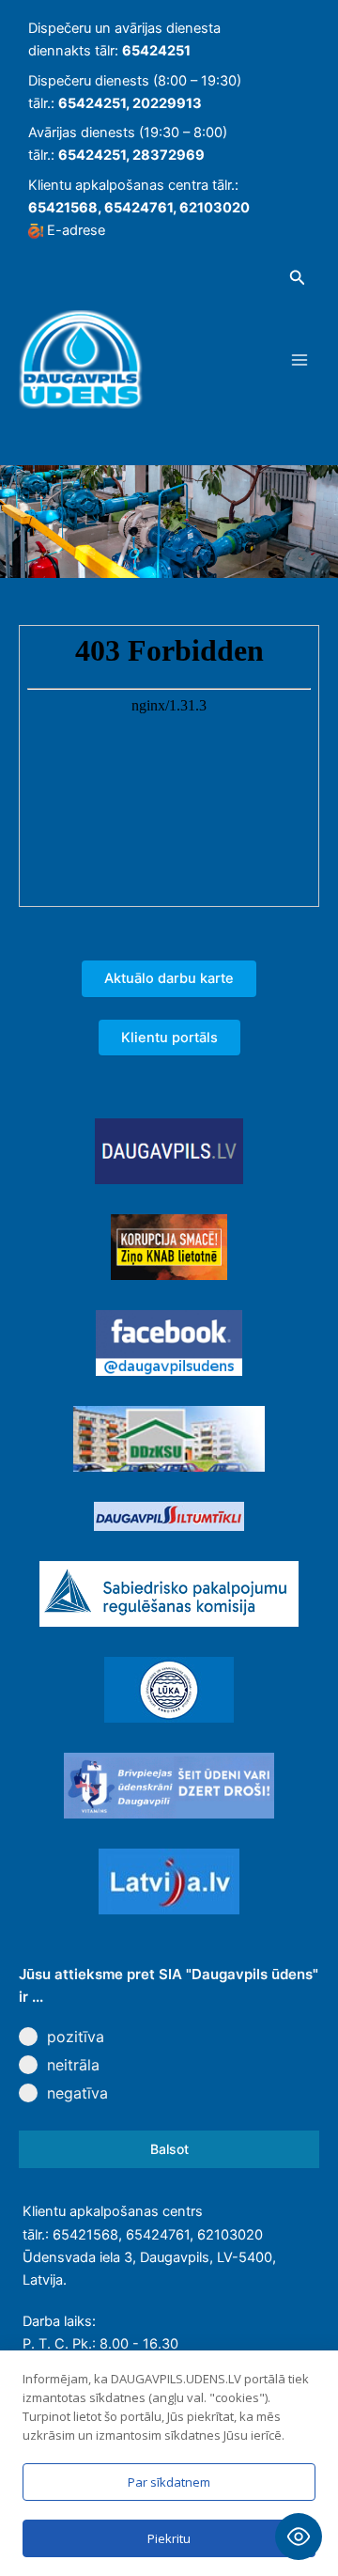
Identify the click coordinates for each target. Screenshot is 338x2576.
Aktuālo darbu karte (169, 978)
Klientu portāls (169, 1038)
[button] (298, 278)
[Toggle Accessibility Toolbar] (299, 2537)
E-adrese (76, 230)
